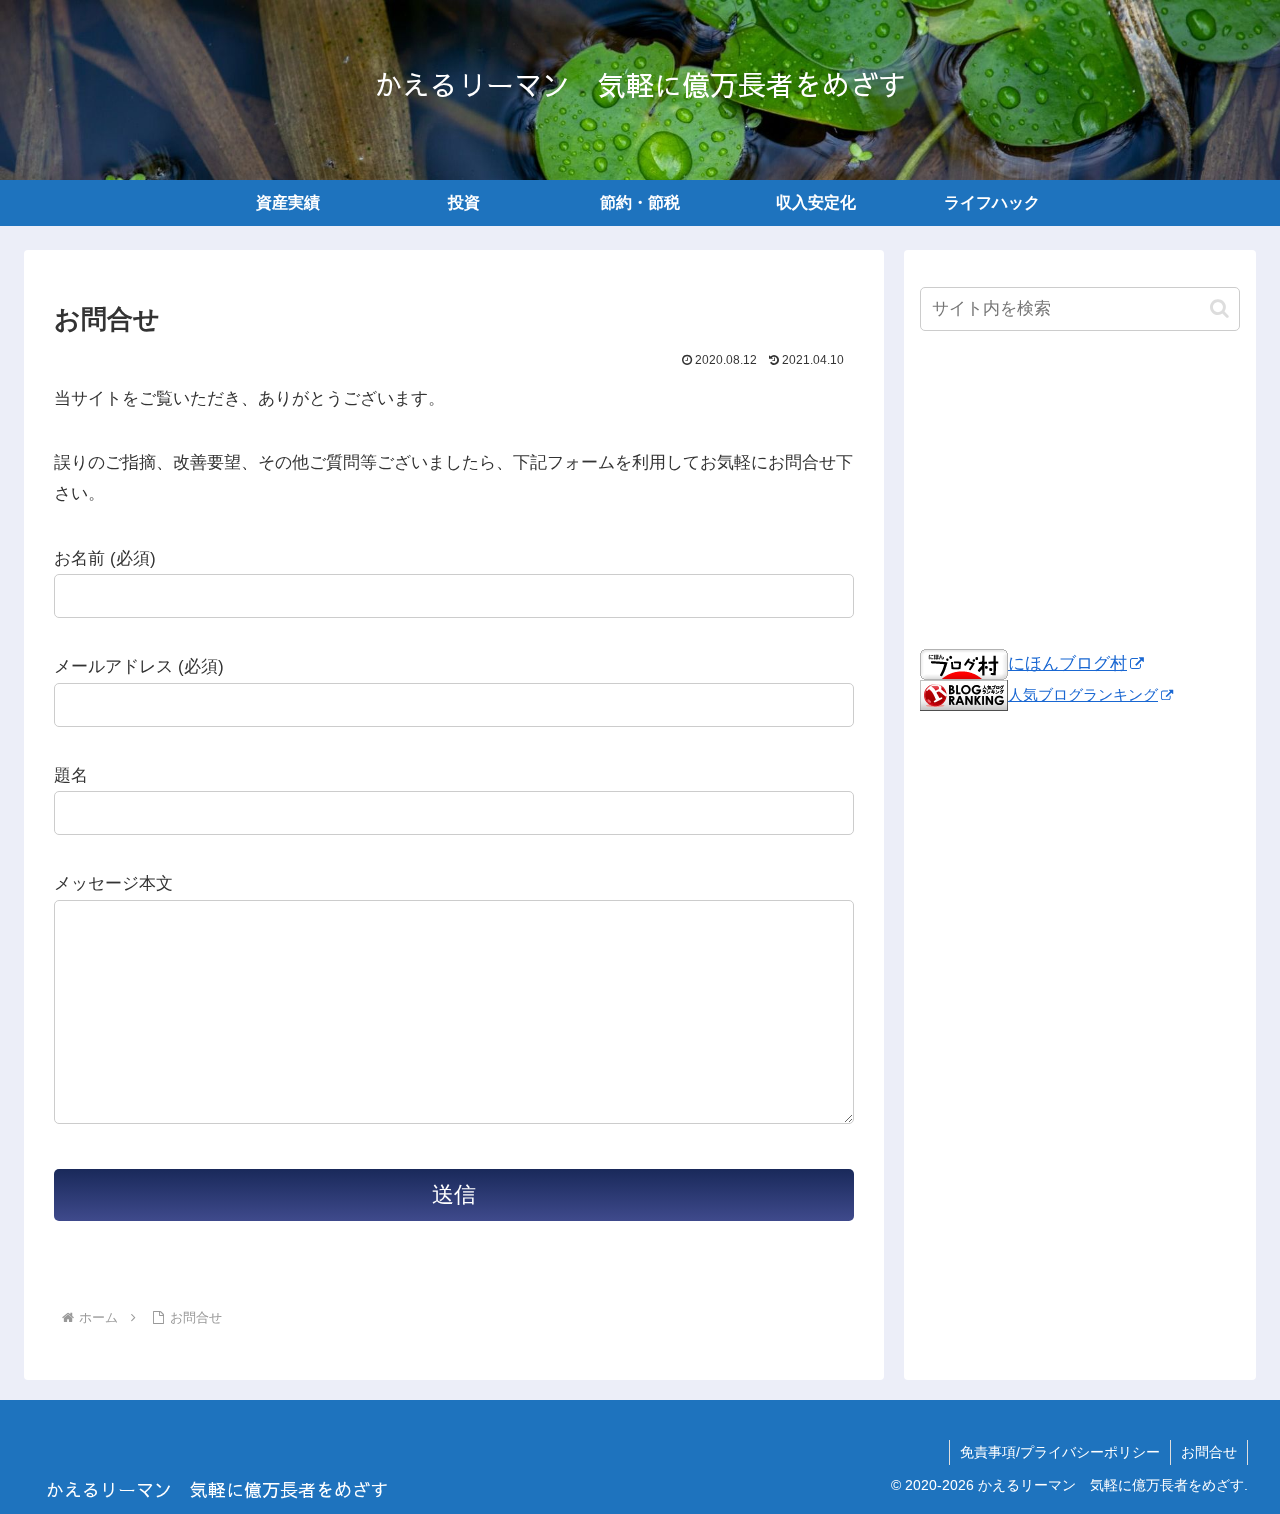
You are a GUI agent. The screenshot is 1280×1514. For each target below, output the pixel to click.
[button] (1219, 308)
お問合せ (1209, 1452)
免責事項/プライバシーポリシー (1060, 1452)
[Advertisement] (1080, 490)
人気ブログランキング (1083, 694)
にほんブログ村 (1067, 663)
